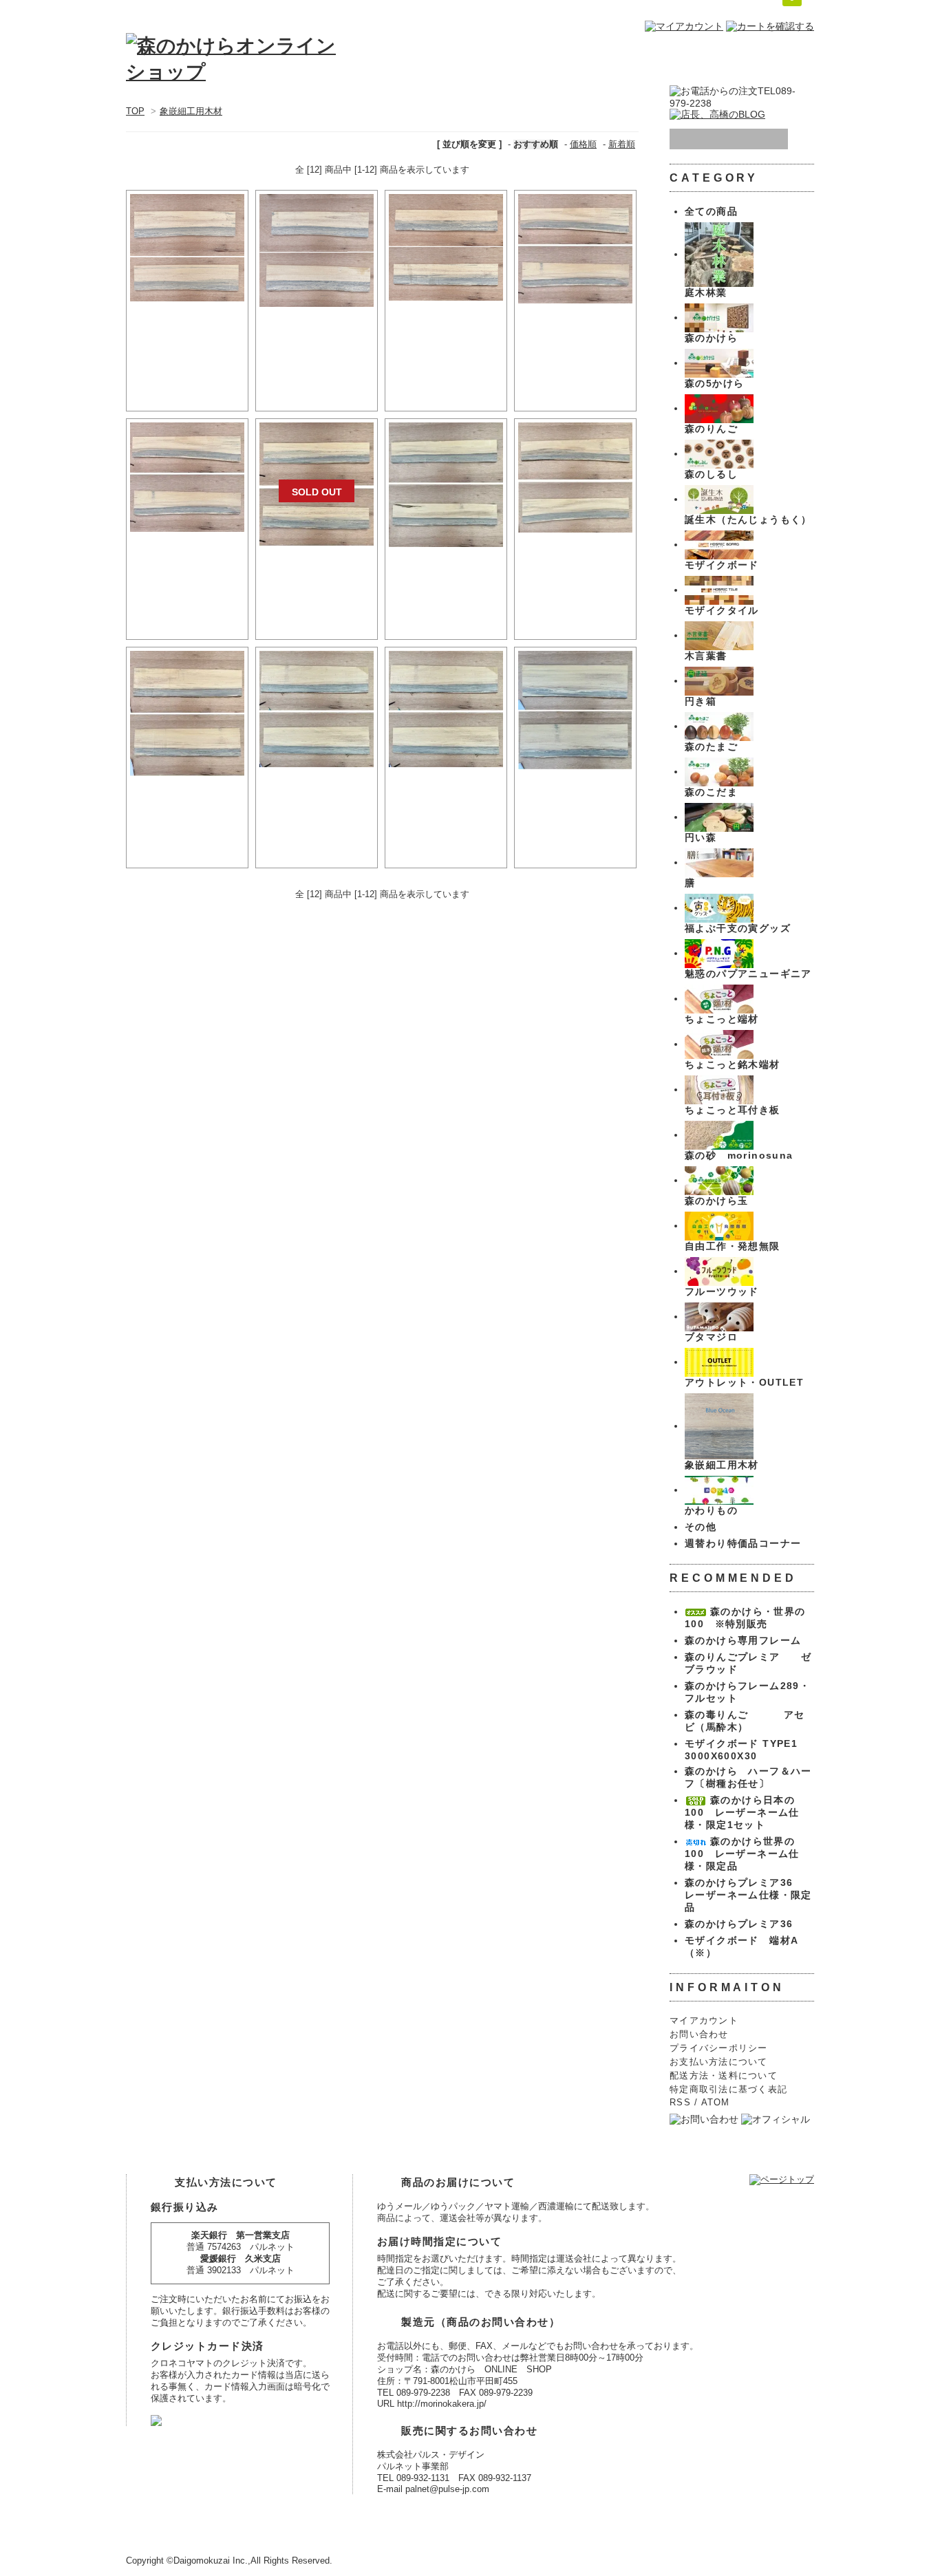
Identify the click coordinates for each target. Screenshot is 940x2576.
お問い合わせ (699, 2035)
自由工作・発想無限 (733, 1246)
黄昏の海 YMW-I (188, 809)
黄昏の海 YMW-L (576, 802)
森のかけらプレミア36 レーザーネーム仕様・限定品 (748, 1895)
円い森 (701, 837)
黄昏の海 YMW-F (317, 579)
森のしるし (711, 474)
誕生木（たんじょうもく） (748, 519)
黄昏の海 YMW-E (187, 565)
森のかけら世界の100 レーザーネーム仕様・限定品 (742, 1854)
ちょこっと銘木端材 (733, 1064)
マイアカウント (704, 2021)
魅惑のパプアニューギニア (748, 974)
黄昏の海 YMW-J (317, 800)
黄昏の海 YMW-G (446, 580)
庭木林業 (706, 292)
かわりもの (711, 1510)
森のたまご (711, 747)
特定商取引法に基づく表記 (728, 2090)
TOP (135, 111)
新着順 (622, 144)
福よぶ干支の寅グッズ (738, 928)
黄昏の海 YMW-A (187, 334)
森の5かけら (714, 383)
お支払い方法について (719, 2062)
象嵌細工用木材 (191, 111)
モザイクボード (722, 565)
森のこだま (711, 792)
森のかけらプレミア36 (739, 1924)
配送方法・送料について (724, 2076)
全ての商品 (711, 211)
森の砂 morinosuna (739, 1155)
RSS (680, 2103)
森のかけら (711, 338)
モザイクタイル (722, 610)
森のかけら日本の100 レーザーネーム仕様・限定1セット (742, 1812)
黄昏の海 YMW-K (446, 800)
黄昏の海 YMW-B (317, 340)
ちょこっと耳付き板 (733, 1110)
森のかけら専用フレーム (743, 1640)
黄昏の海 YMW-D (576, 336)
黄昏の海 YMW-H (576, 566)
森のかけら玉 (716, 1201)
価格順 (583, 144)
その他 (701, 1527)
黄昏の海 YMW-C (446, 334)
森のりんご (711, 429)
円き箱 (701, 701)
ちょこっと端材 (722, 1019)
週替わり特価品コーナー (743, 1543)
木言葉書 (706, 656)
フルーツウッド (722, 1291)
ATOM (716, 2103)
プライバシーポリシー (719, 2048)
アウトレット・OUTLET (744, 1382)
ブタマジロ (711, 1337)
